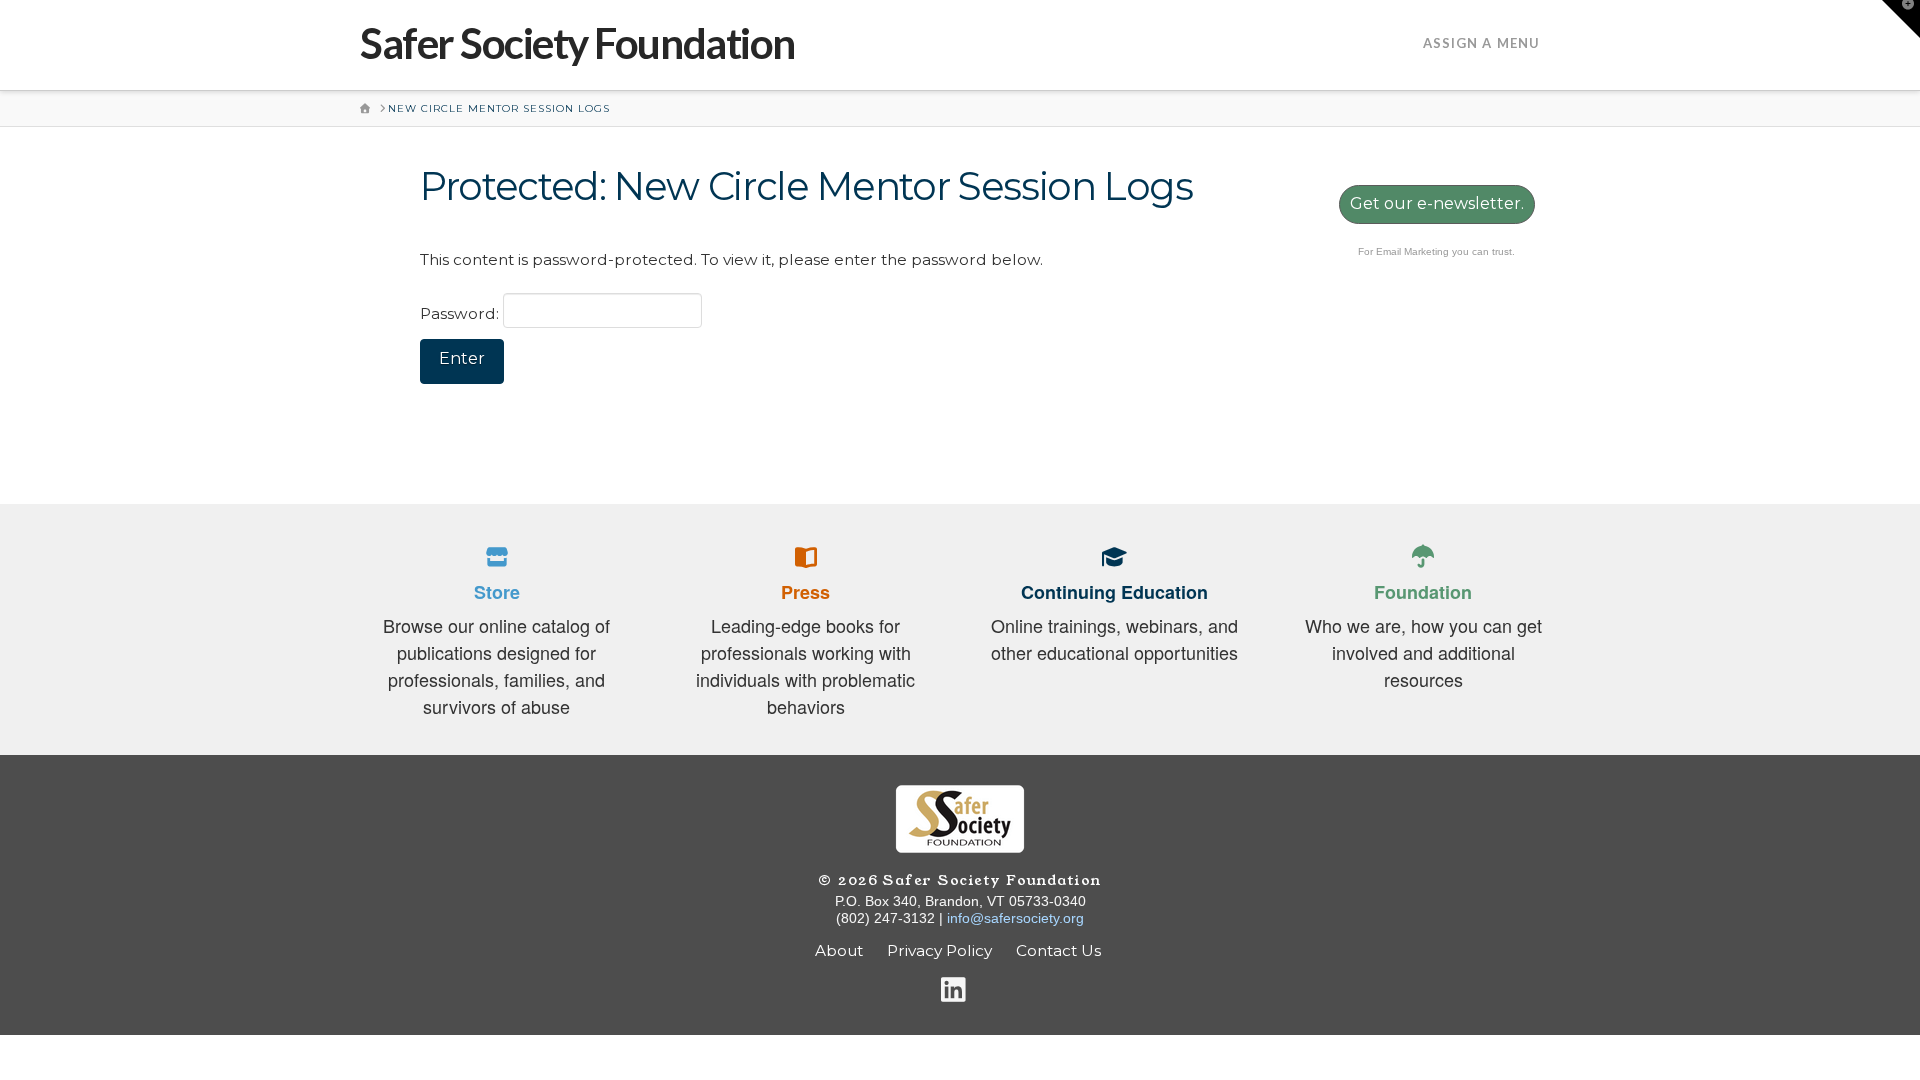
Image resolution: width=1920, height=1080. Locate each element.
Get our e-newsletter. (1437, 203)
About (839, 950)
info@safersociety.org (1015, 918)
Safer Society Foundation (577, 43)
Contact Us (1060, 950)
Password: (461, 313)
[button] (1901, 19)
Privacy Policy (939, 950)
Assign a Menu (1481, 43)
